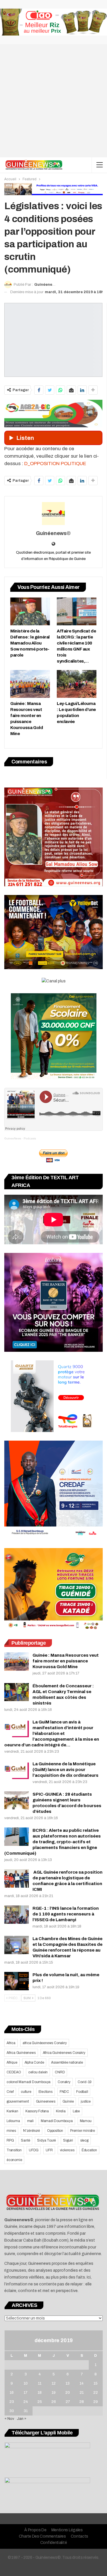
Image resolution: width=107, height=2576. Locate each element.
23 (12, 2402)
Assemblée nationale (67, 2062)
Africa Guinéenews (21, 2053)
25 (40, 2402)
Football (82, 2092)
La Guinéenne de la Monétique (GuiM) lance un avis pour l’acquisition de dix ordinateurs (65, 1770)
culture (26, 2092)
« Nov (9, 2419)
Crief (10, 2092)
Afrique (12, 2062)
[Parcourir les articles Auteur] (53, 514)
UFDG (34, 2150)
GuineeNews (13, 1138)
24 (26, 2402)
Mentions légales (67, 2530)
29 (96, 2402)
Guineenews (46, 2101)
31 (26, 2411)
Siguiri (68, 2140)
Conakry (64, 2082)
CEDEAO (14, 2072)
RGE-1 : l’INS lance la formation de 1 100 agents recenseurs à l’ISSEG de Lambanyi (66, 1914)
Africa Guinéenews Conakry (64, 2053)
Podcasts (30, 1138)
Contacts (80, 2536)
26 (54, 2402)
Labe (76, 2111)
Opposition (55, 2131)
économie (14, 2160)
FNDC (64, 2092)
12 (54, 2383)
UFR (49, 2150)
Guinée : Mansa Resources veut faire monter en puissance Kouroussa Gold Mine (66, 1661)
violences (67, 2150)
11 (40, 2383)
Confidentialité (54, 2543)
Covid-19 (85, 2082)
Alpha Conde (34, 2062)
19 (54, 2393)
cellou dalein (38, 2072)
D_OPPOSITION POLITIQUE (55, 464)
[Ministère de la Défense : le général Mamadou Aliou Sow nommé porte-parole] (30, 611)
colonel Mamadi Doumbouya (29, 2082)
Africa (11, 2043)
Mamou (86, 2121)
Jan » (22, 2419)
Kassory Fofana (37, 2111)
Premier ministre (83, 2131)
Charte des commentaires (42, 2536)
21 (82, 2393)
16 (12, 2393)
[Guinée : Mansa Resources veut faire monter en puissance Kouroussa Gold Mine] (30, 684)
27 (68, 2402)
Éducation (89, 2150)
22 (96, 2393)
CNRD (60, 2072)
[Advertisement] (53, 101)
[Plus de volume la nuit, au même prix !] (17, 1981)
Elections (46, 2092)
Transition (14, 2150)
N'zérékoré (32, 2131)
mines (11, 2131)
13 (68, 2383)
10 (26, 2383)
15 (96, 2383)
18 (40, 2393)
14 (82, 2383)
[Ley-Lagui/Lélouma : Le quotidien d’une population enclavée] (77, 684)
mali (30, 2121)
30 (12, 2411)
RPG (10, 2140)
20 (68, 2393)
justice (86, 2101)
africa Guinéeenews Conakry (45, 2043)
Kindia (61, 2111)
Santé (25, 2140)
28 (82, 2402)
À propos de (35, 2530)
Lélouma (13, 2121)
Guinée (68, 2101)
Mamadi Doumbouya (57, 2121)
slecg (84, 2140)
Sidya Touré (47, 2140)
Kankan (12, 2111)
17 (26, 2393)
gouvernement (18, 2101)
